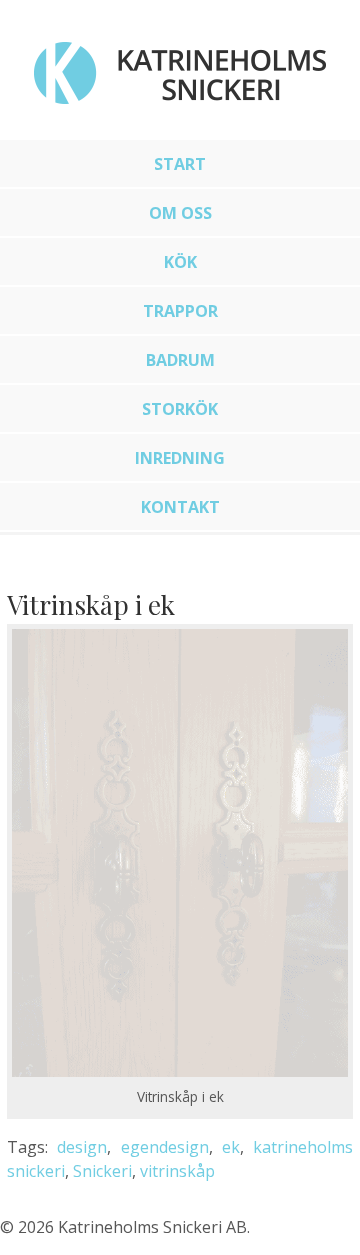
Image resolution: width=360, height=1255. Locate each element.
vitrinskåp (177, 1171)
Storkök (180, 409)
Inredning (180, 458)
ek (231, 1147)
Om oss (180, 213)
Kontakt (180, 507)
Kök (180, 262)
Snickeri (102, 1171)
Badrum (180, 360)
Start (180, 164)
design (82, 1147)
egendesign (165, 1147)
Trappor (180, 311)
